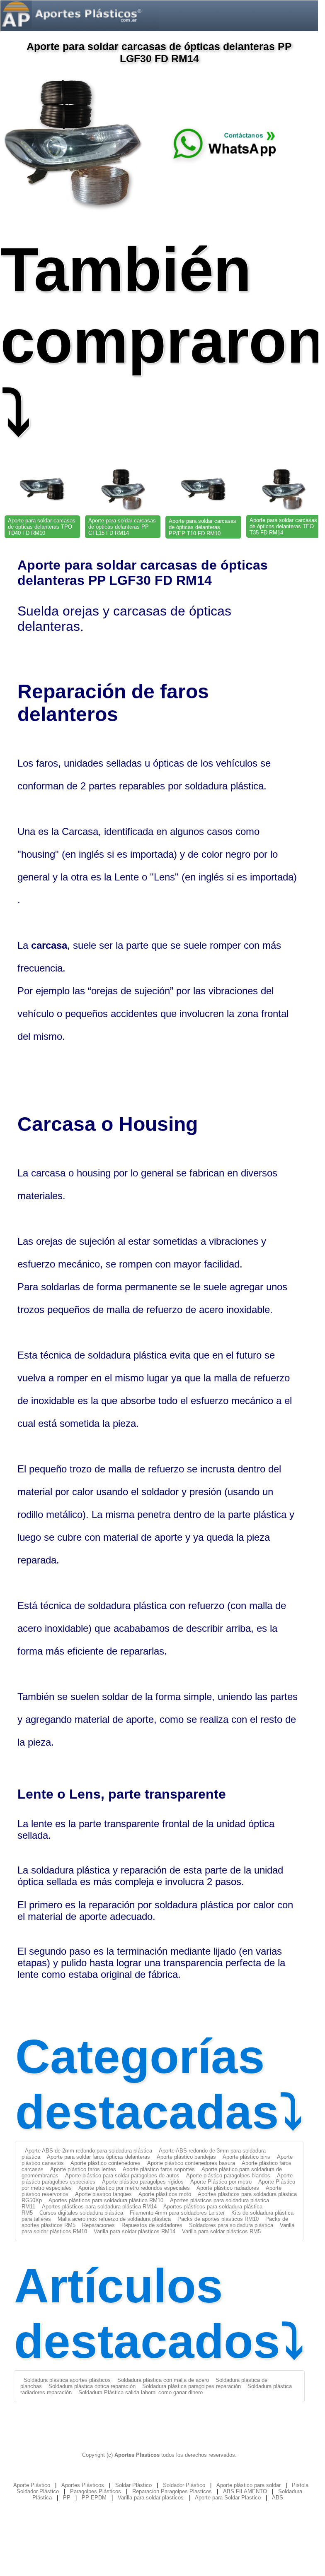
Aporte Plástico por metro (221, 2182)
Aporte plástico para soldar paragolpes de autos (122, 2176)
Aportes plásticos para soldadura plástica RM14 (99, 2207)
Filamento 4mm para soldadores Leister (177, 2213)
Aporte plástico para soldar (249, 2485)
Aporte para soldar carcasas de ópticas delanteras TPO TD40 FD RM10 (42, 527)
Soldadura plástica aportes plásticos (67, 2380)
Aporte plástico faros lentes (83, 2169)
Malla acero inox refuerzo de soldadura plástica (114, 2219)
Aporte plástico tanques (103, 2194)
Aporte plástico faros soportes (159, 2169)
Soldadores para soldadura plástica (231, 2225)
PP (67, 2498)
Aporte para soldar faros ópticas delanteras (98, 2157)
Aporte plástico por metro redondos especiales (134, 2188)
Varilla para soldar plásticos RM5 (221, 2231)
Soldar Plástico (133, 2485)
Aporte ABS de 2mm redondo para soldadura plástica (89, 2151)
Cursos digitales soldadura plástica (81, 2213)
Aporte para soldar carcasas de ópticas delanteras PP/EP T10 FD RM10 (203, 527)
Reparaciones (98, 2225)
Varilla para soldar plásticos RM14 (135, 2231)
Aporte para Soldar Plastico (228, 2498)
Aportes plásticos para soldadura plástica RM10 (106, 2200)
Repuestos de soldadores (152, 2225)
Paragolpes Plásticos (96, 2491)
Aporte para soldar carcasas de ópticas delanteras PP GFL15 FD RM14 (122, 527)
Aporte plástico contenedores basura (191, 2163)
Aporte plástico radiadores (228, 2188)
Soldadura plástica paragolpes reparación (192, 2386)
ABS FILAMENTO (245, 2491)
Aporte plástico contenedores (106, 2163)
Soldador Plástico (184, 2485)
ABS (278, 2498)
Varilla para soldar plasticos (151, 2498)
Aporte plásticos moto (165, 2194)
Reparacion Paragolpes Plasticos (172, 2491)
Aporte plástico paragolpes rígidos (143, 2182)
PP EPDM (94, 2498)
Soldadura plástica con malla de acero (163, 2380)
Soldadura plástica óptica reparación (92, 2386)
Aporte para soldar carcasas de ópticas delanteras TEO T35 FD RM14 (283, 526)
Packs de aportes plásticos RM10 (218, 2219)
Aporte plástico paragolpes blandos (228, 2176)
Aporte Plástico (32, 2485)
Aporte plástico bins (246, 2157)
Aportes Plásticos (83, 2485)
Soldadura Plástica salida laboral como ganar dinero (141, 2392)
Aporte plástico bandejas (186, 2157)
